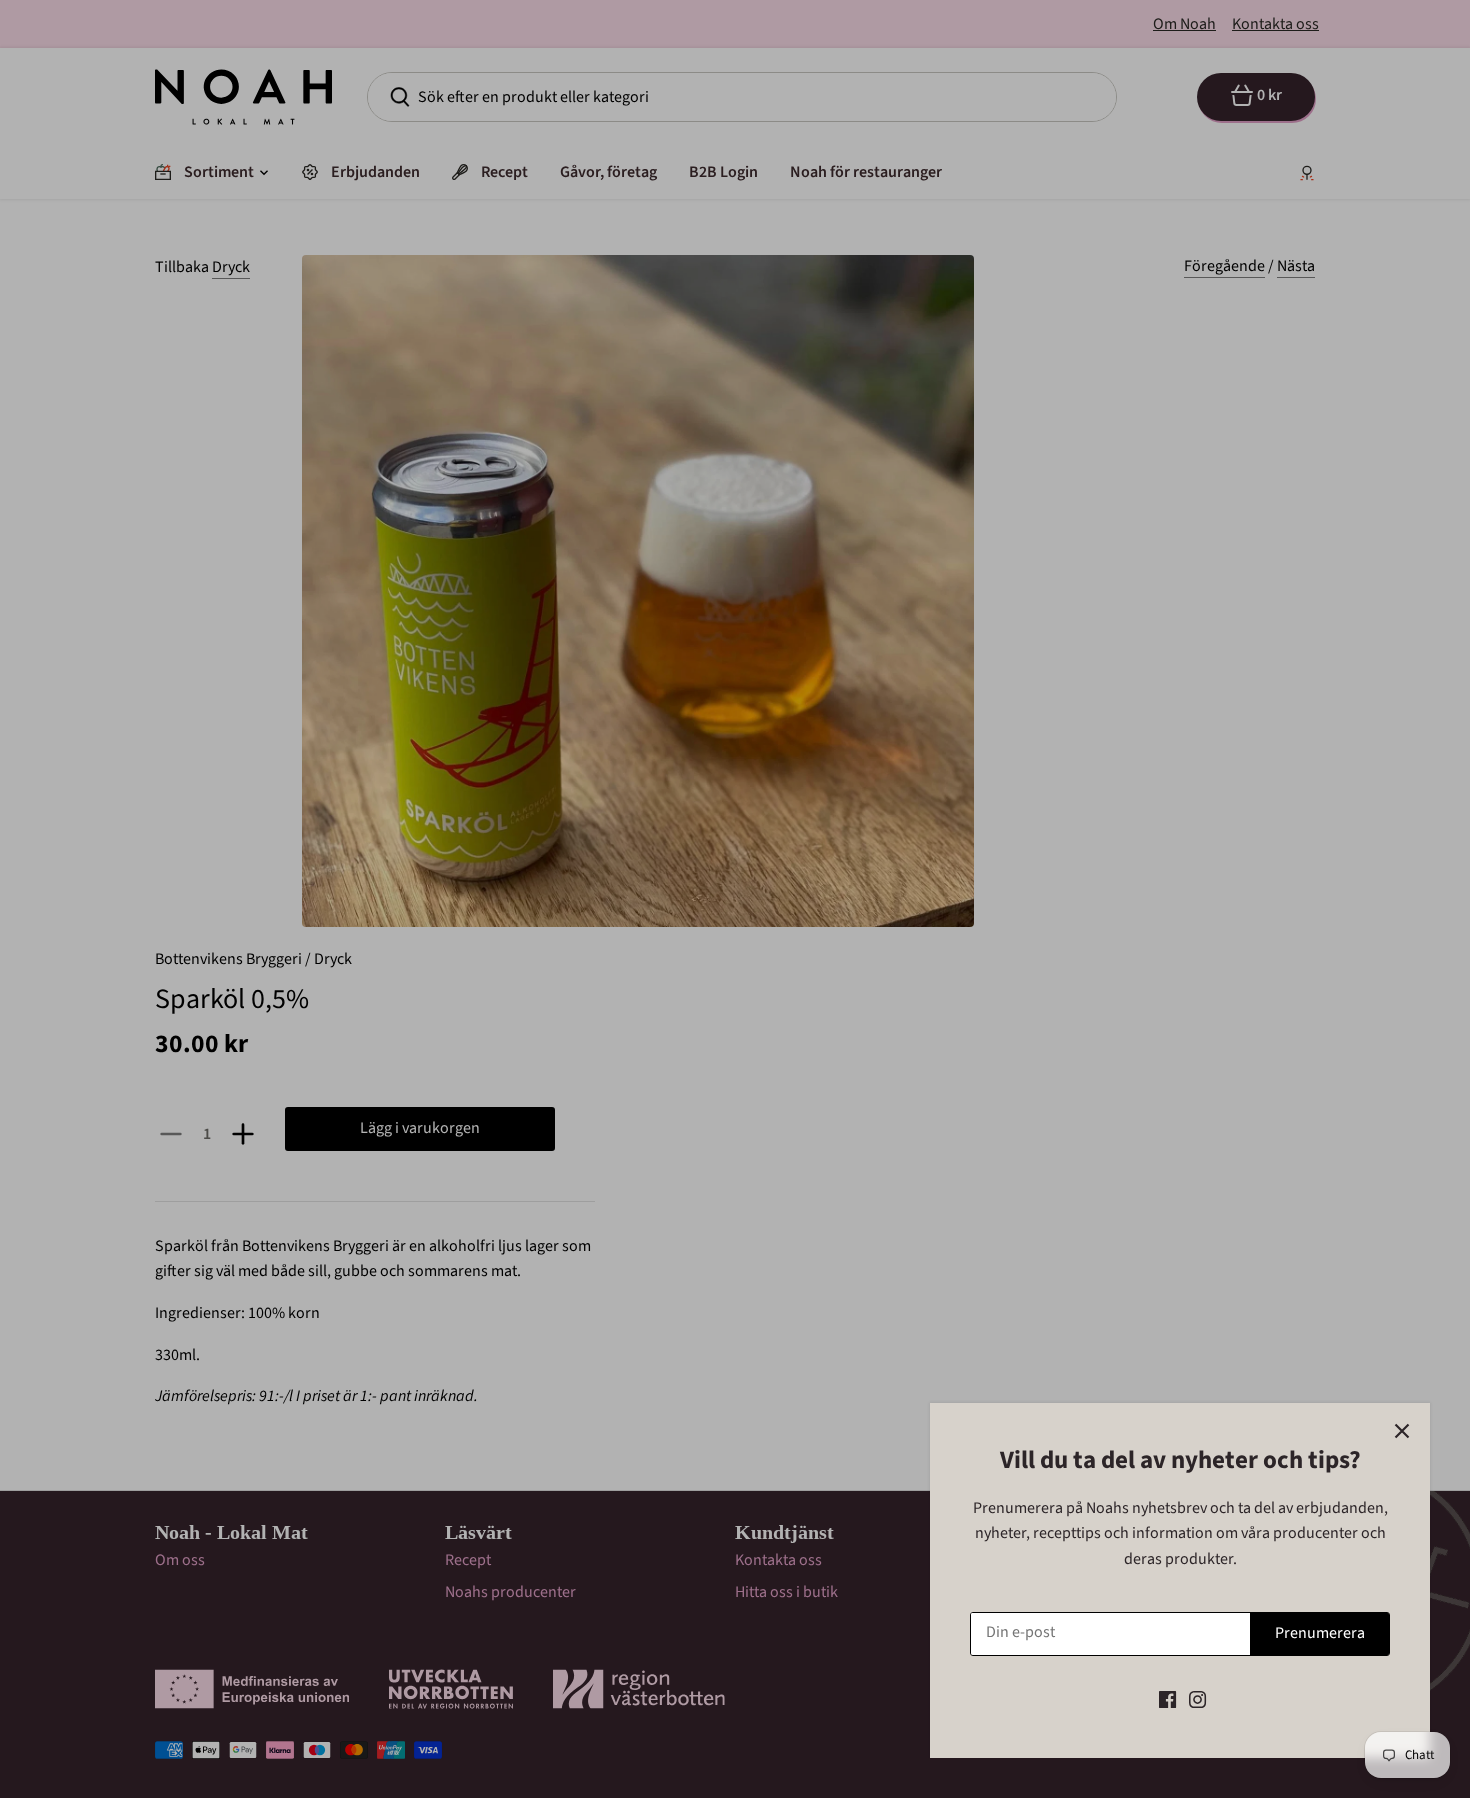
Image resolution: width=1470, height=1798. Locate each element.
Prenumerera (1320, 1633)
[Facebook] (1167, 1699)
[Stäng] (1402, 1431)
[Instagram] (1197, 1699)
